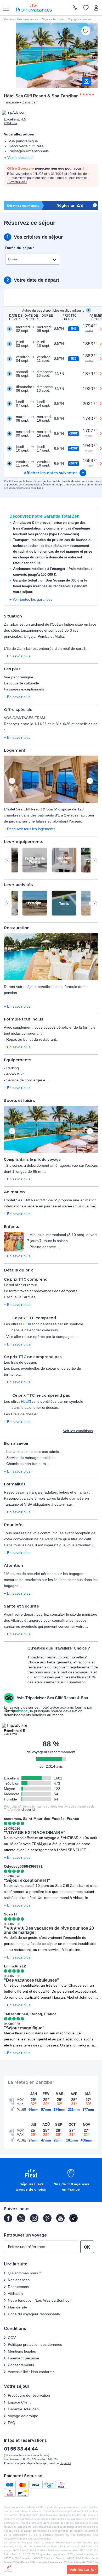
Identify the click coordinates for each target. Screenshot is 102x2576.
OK (87, 2247)
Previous (12, 781)
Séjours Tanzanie (53, 19)
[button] (51, 780)
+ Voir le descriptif (19, 158)
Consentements (21, 2365)
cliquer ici (28, 1810)
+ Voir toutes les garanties (31, 599)
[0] (86, 8)
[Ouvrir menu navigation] (4, 8)
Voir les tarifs (82, 2569)
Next (90, 781)
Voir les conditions (78, 1431)
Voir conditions (34, 488)
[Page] (8, 2218)
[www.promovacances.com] (34, 8)
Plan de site (18, 2307)
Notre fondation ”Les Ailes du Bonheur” (40, 2300)
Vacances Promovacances (21, 19)
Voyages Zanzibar (80, 19)
